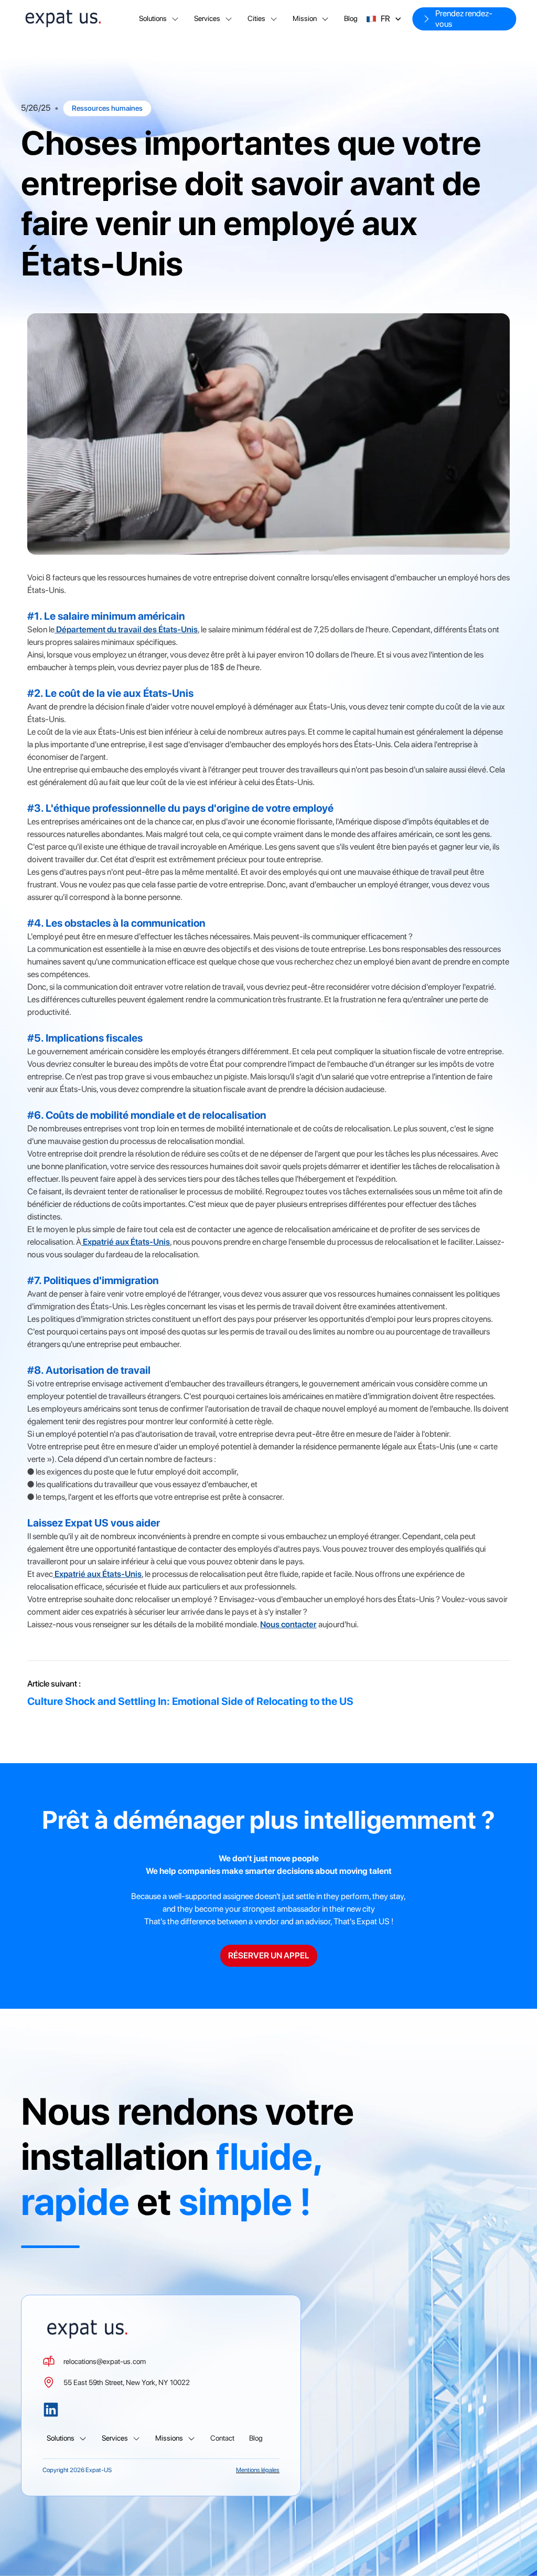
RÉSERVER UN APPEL (269, 1955)
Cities (256, 18)
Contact (222, 2438)
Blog (351, 18)
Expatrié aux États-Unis (126, 1242)
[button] (159, 19)
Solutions (153, 18)
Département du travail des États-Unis (126, 629)
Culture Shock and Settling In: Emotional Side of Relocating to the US (190, 1701)
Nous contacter (288, 1624)
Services (207, 18)
